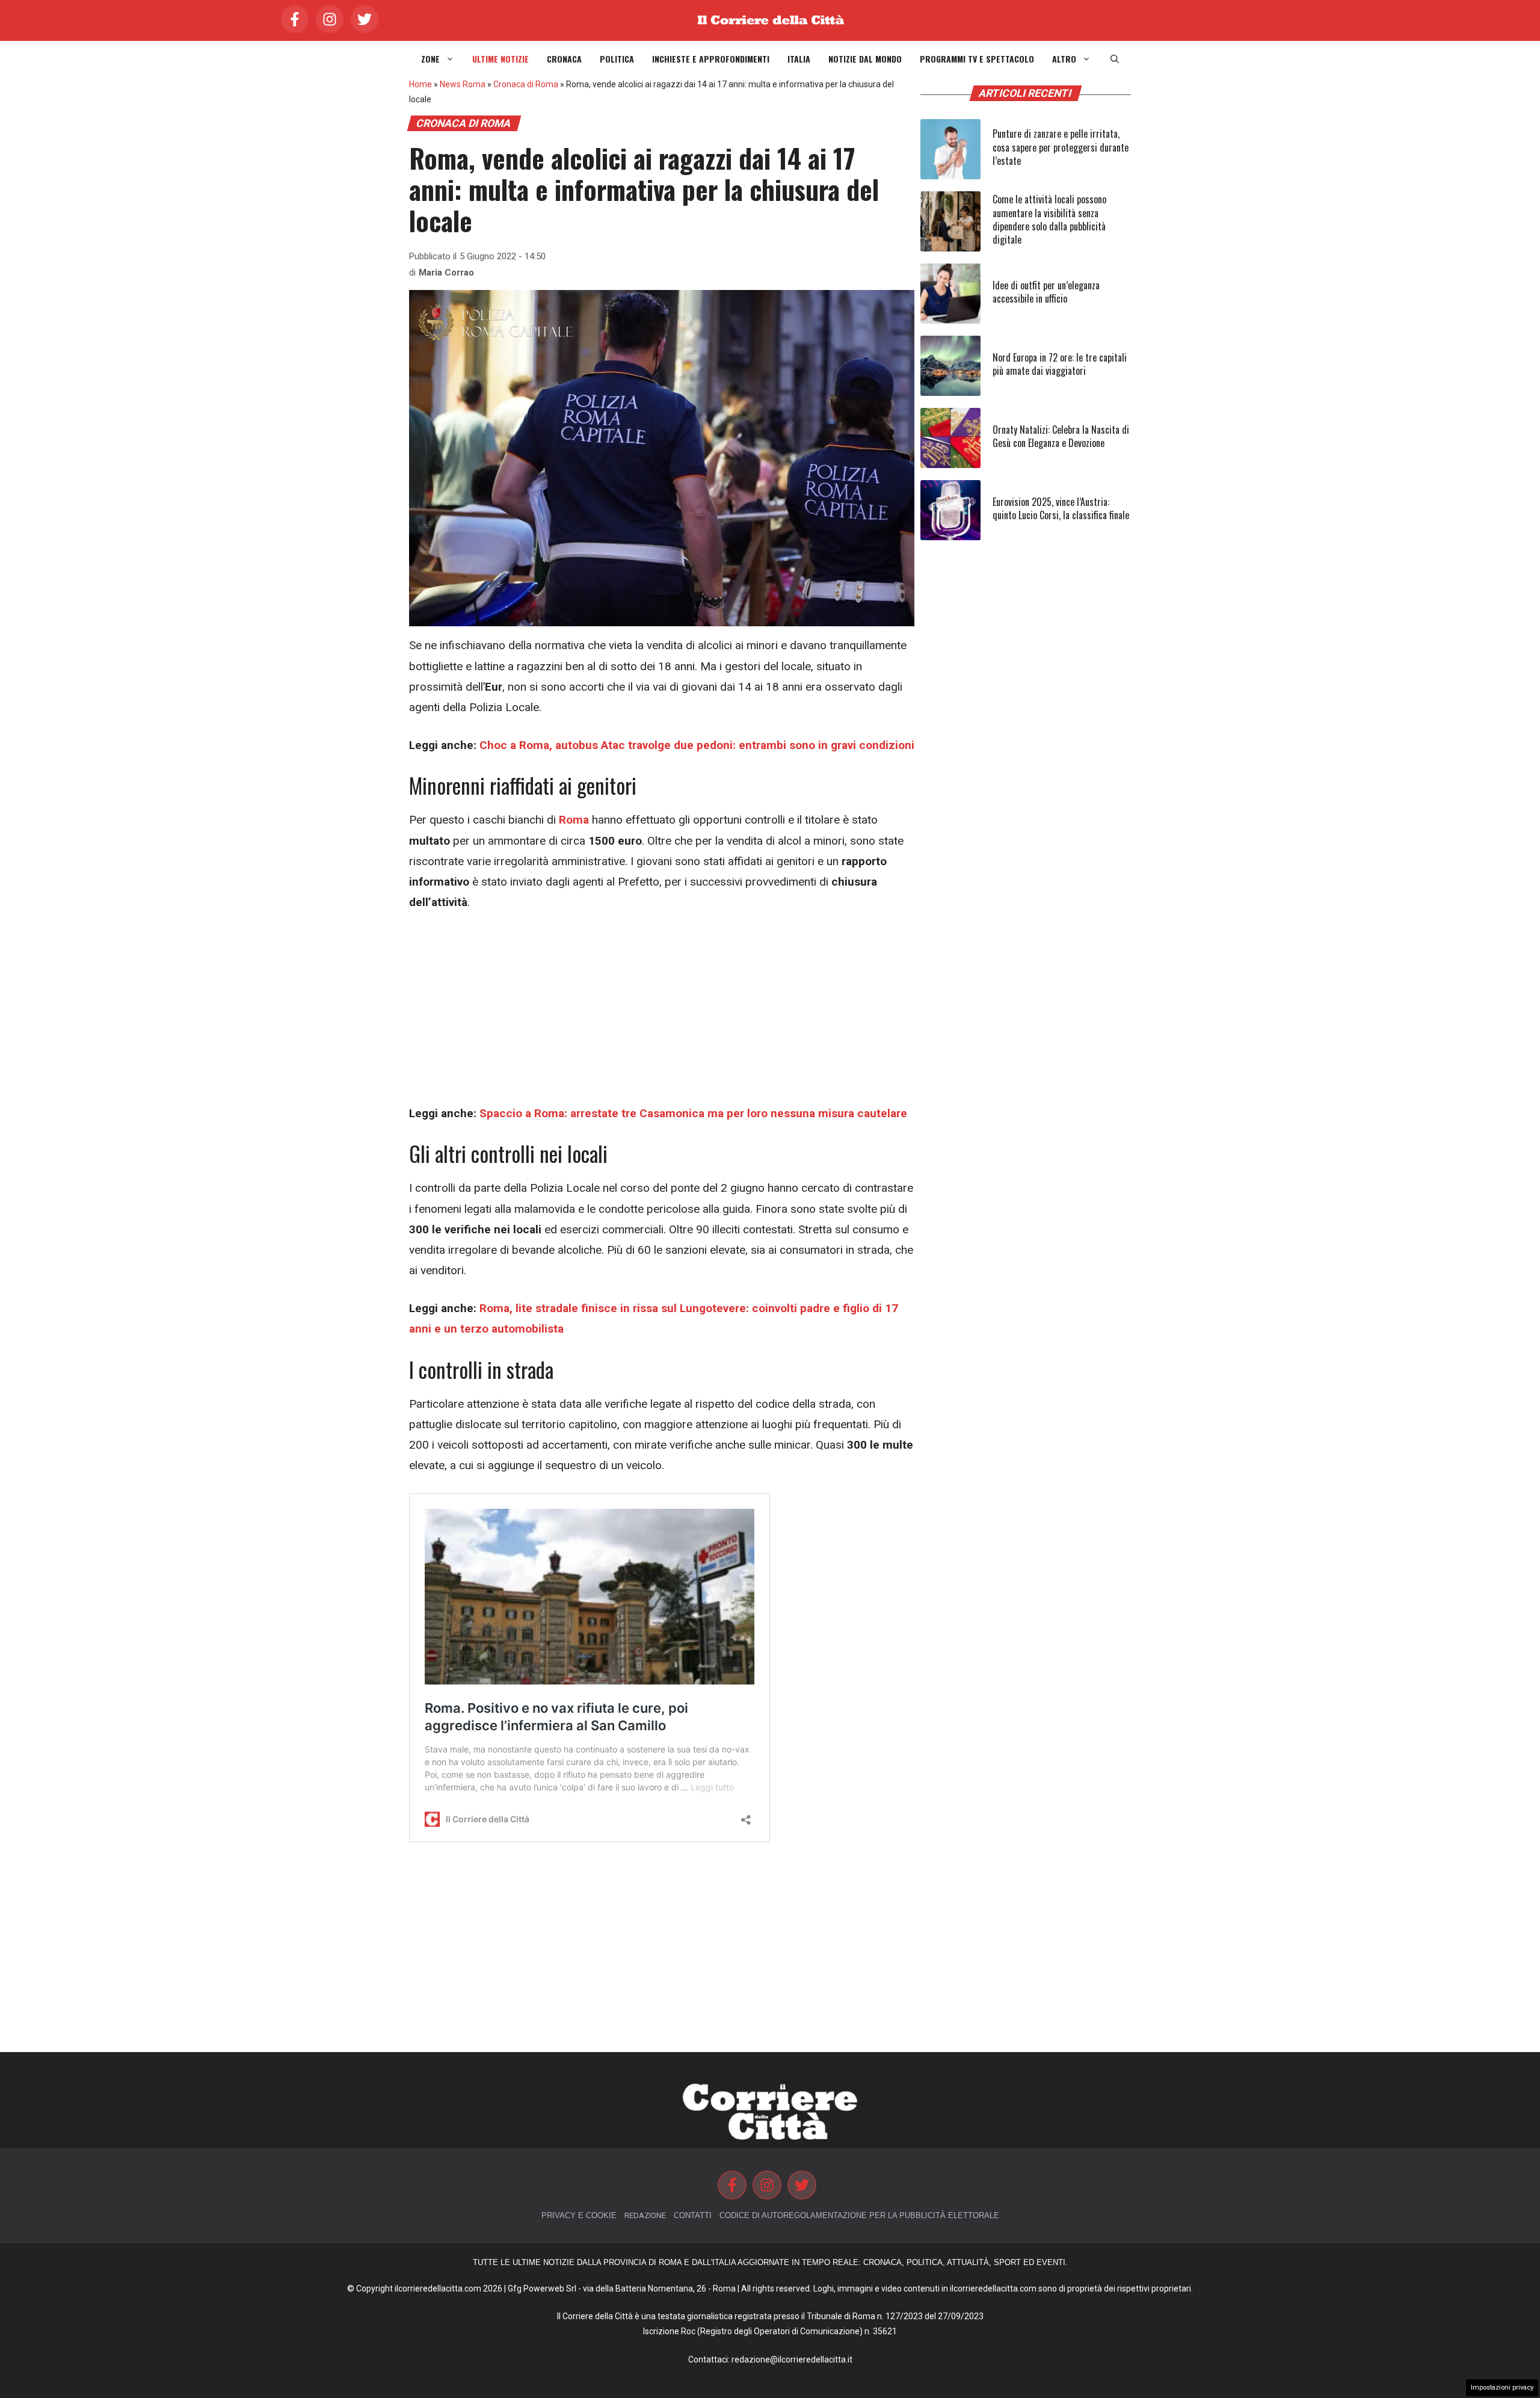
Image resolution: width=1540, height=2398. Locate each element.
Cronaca (564, 59)
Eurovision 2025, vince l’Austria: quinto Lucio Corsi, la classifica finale (1061, 508)
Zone (430, 59)
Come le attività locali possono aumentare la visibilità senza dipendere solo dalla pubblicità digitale (1049, 219)
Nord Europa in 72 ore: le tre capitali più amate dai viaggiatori (1060, 364)
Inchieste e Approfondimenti (711, 59)
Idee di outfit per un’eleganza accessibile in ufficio (1046, 292)
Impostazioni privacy (1502, 2387)
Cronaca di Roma (526, 84)
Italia (799, 59)
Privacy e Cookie (579, 2215)
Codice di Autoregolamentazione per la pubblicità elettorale (859, 2215)
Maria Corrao (446, 273)
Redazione (645, 2215)
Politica (617, 59)
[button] (1115, 59)
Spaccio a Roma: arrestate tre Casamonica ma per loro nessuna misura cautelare (693, 1113)
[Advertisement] (662, 1014)
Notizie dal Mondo (865, 59)
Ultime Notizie (500, 59)
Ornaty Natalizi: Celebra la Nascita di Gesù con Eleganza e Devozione (1061, 436)
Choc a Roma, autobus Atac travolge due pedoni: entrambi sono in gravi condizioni (697, 745)
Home (420, 84)
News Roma (463, 84)
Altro (1064, 59)
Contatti (693, 2215)
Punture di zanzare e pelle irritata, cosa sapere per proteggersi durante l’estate (1061, 147)
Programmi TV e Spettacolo (977, 59)
